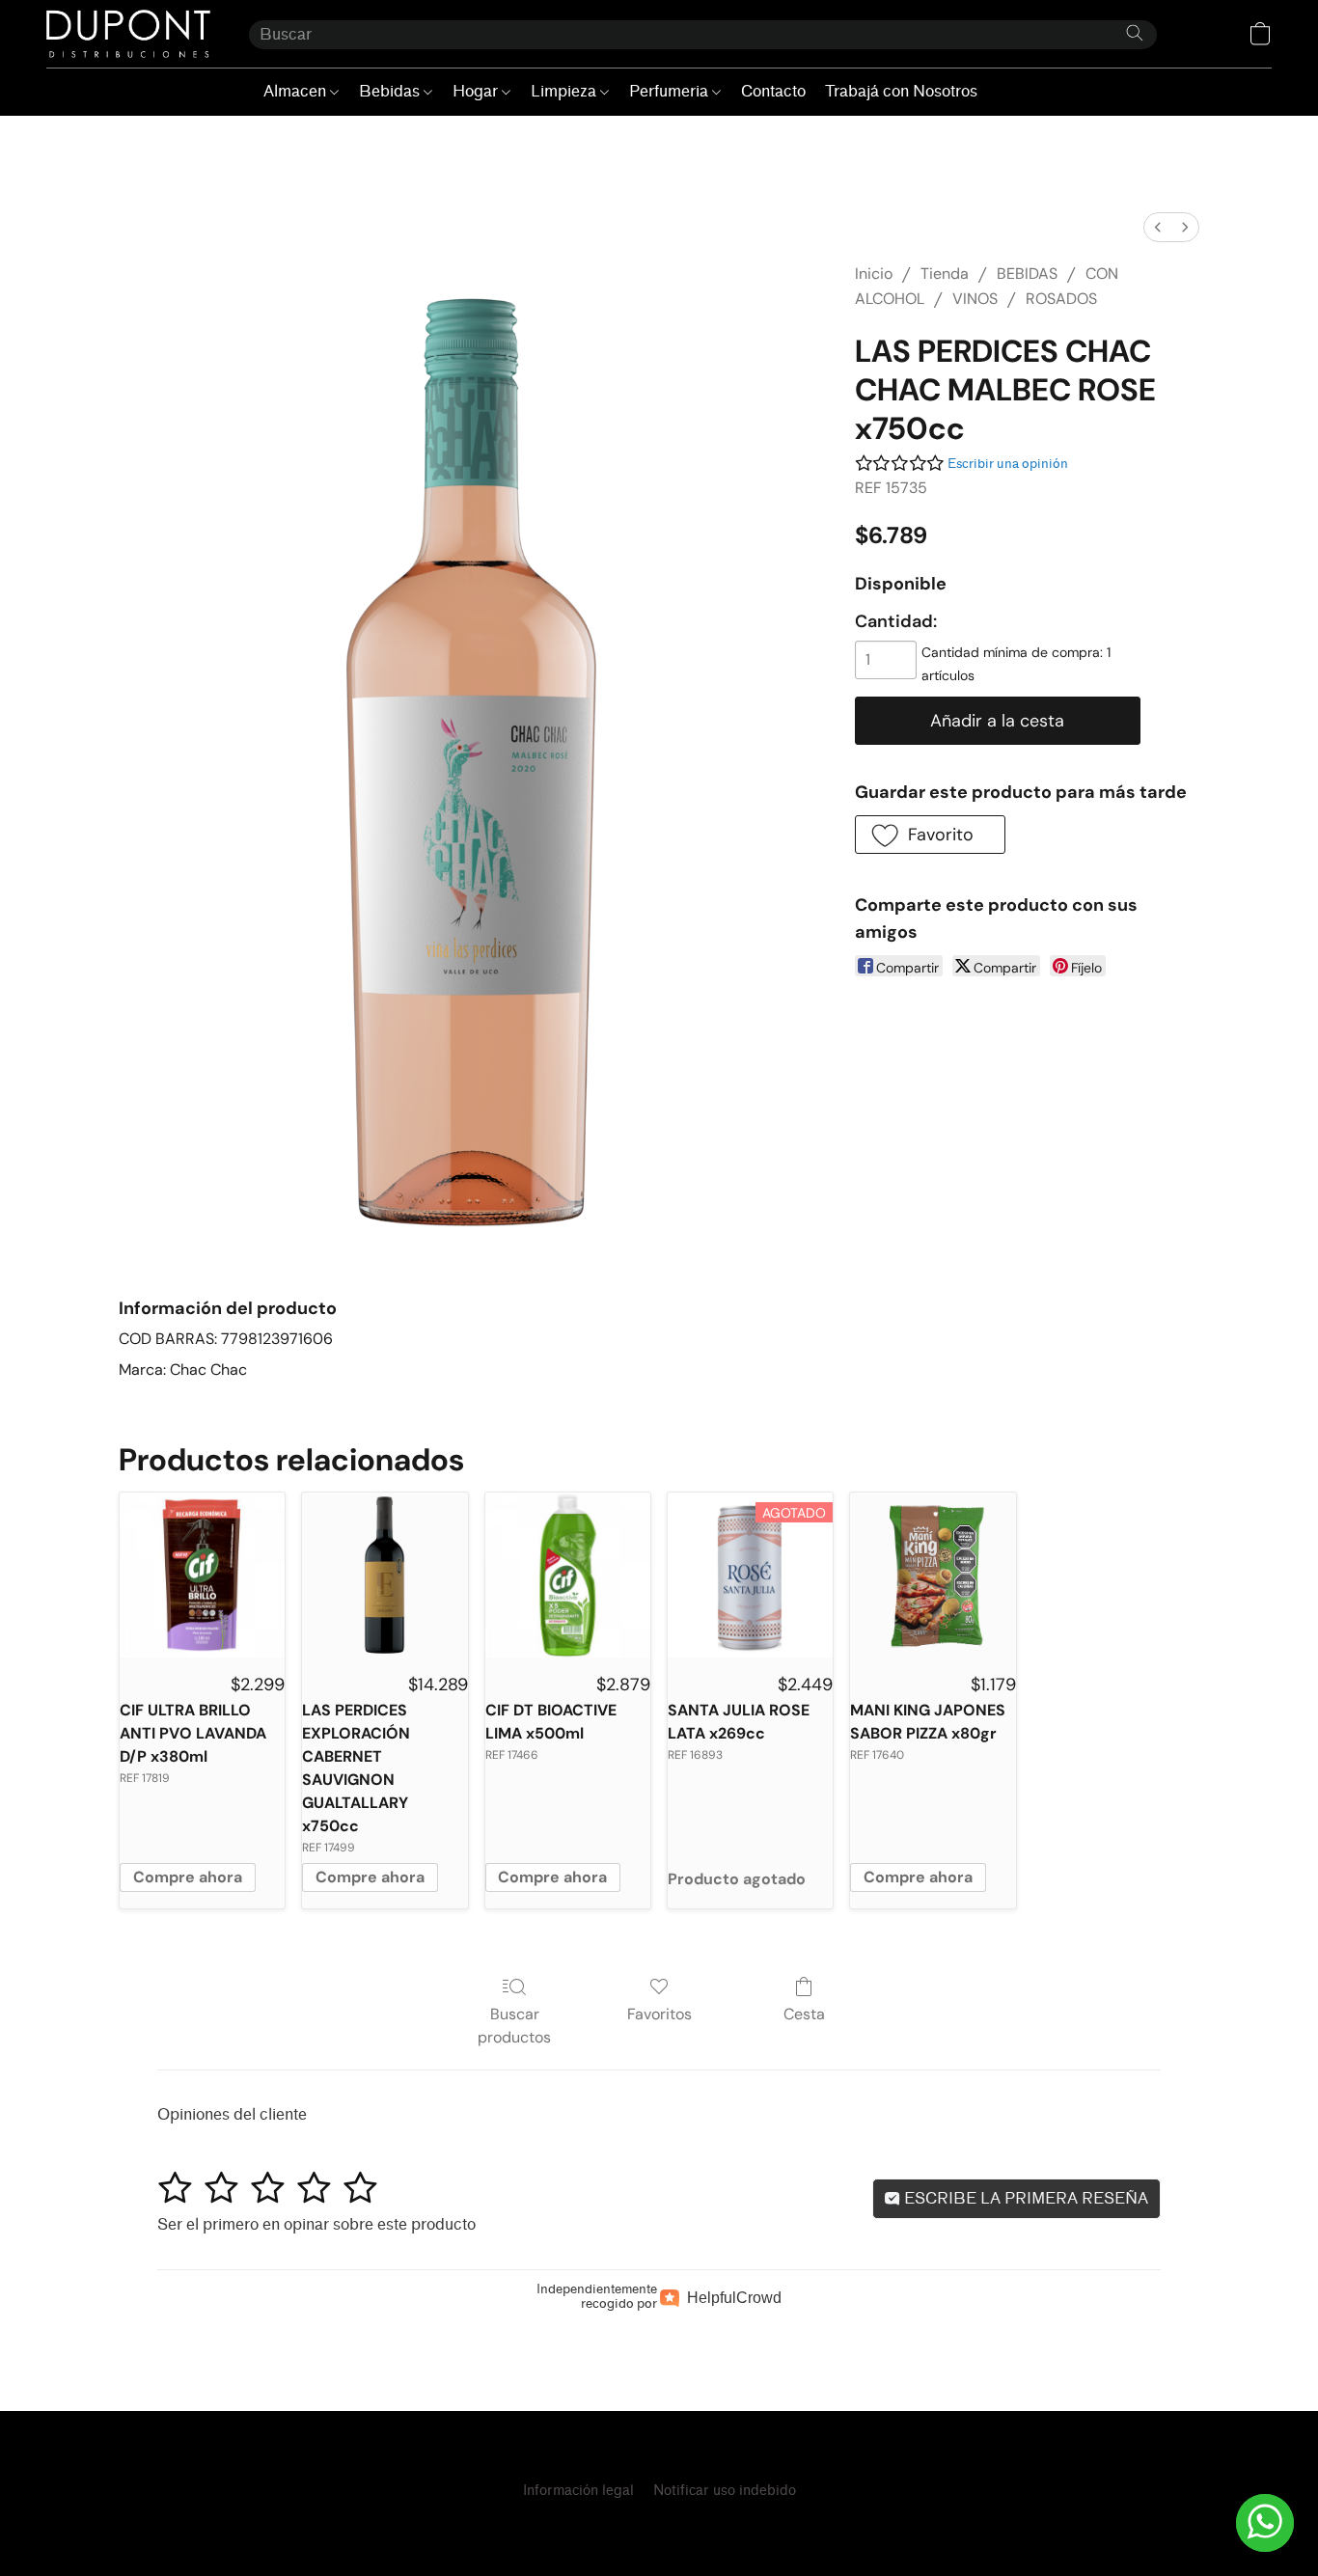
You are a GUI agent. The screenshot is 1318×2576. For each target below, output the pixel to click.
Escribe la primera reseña (1024, 2198)
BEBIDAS (1027, 274)
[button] (128, 34)
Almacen (297, 91)
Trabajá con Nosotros (901, 91)
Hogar (477, 91)
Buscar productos (514, 2026)
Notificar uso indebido (725, 2491)
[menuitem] (1158, 227)
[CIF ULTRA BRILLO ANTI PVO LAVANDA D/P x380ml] (202, 1575)
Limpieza (565, 91)
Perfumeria (671, 91)
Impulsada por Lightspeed (659, 2524)
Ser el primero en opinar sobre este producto (316, 2224)
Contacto (773, 91)
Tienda (945, 274)
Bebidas (391, 91)
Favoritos (659, 2014)
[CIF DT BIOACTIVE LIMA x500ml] (568, 1575)
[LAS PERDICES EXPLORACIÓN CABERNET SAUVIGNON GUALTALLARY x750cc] (384, 1575)
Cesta (804, 2014)
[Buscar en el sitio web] (1135, 33)
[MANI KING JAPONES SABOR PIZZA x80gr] (933, 1575)
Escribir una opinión (1008, 464)
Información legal (578, 2491)
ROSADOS (1061, 299)
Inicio (874, 274)
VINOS (975, 299)
